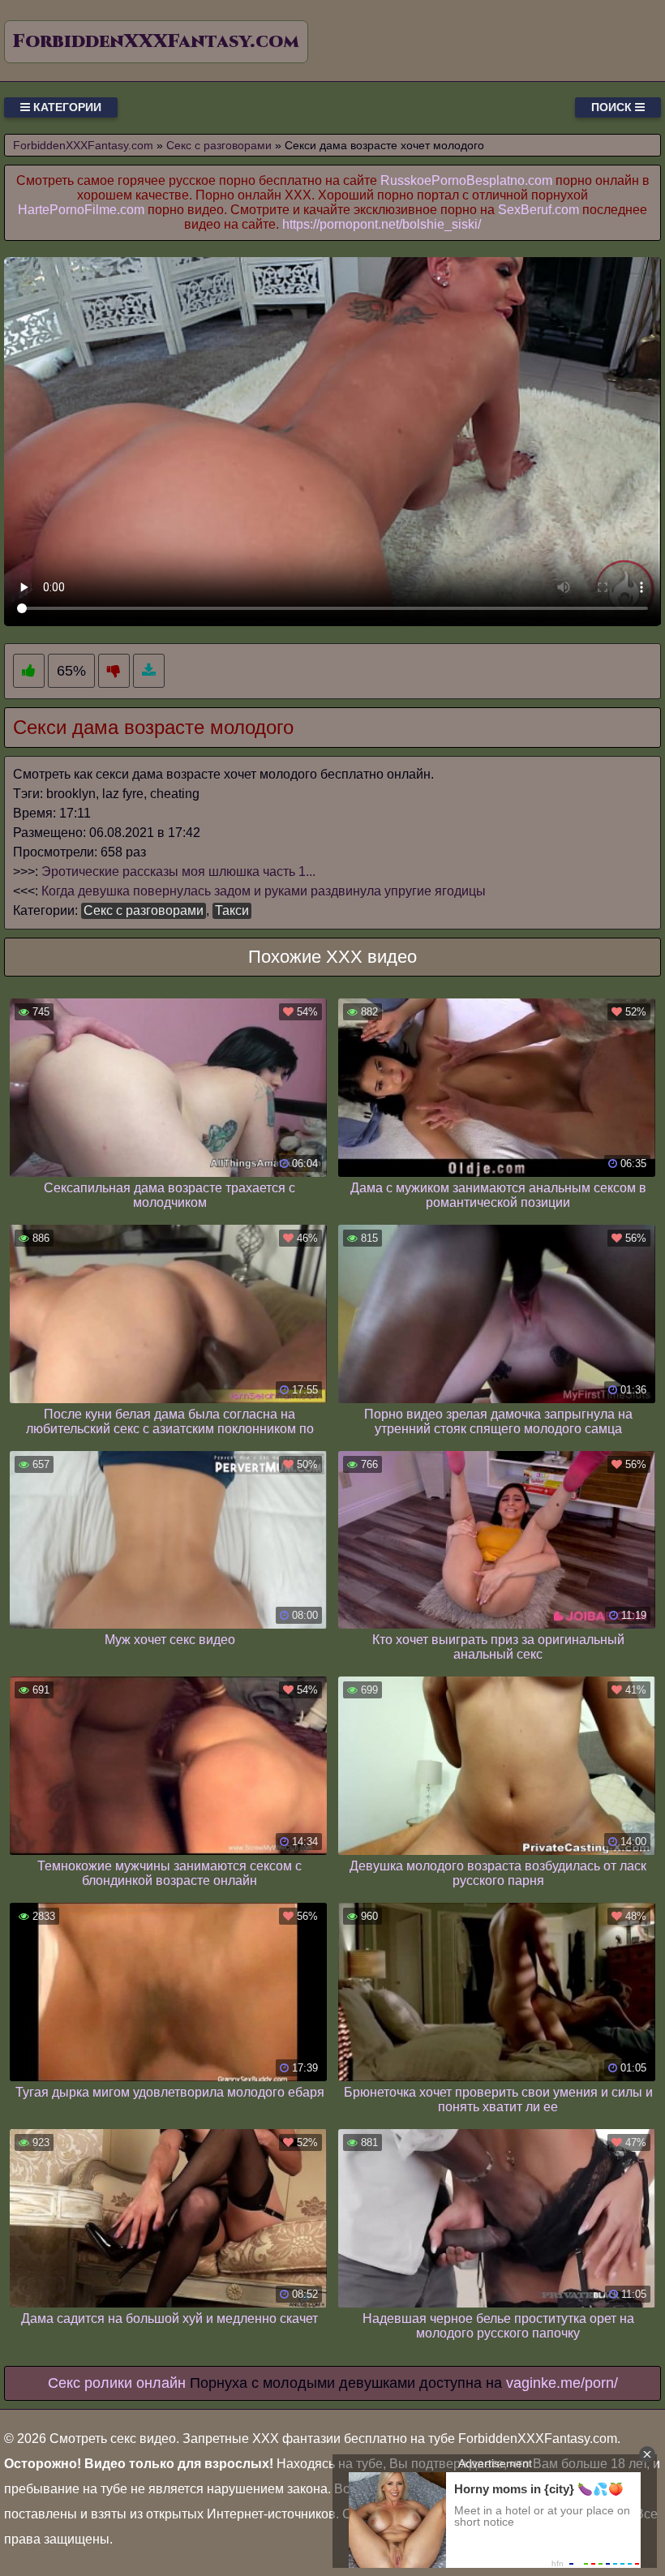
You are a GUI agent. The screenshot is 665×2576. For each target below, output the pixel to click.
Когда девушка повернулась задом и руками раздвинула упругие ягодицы (264, 891)
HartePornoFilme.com (81, 210)
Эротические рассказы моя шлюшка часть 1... (178, 872)
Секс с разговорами (144, 910)
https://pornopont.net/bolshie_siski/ (382, 224)
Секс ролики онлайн (117, 2383)
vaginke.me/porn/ (562, 2383)
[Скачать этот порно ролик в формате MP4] (149, 671)
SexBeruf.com (538, 210)
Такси (232, 910)
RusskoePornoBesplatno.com (466, 180)
